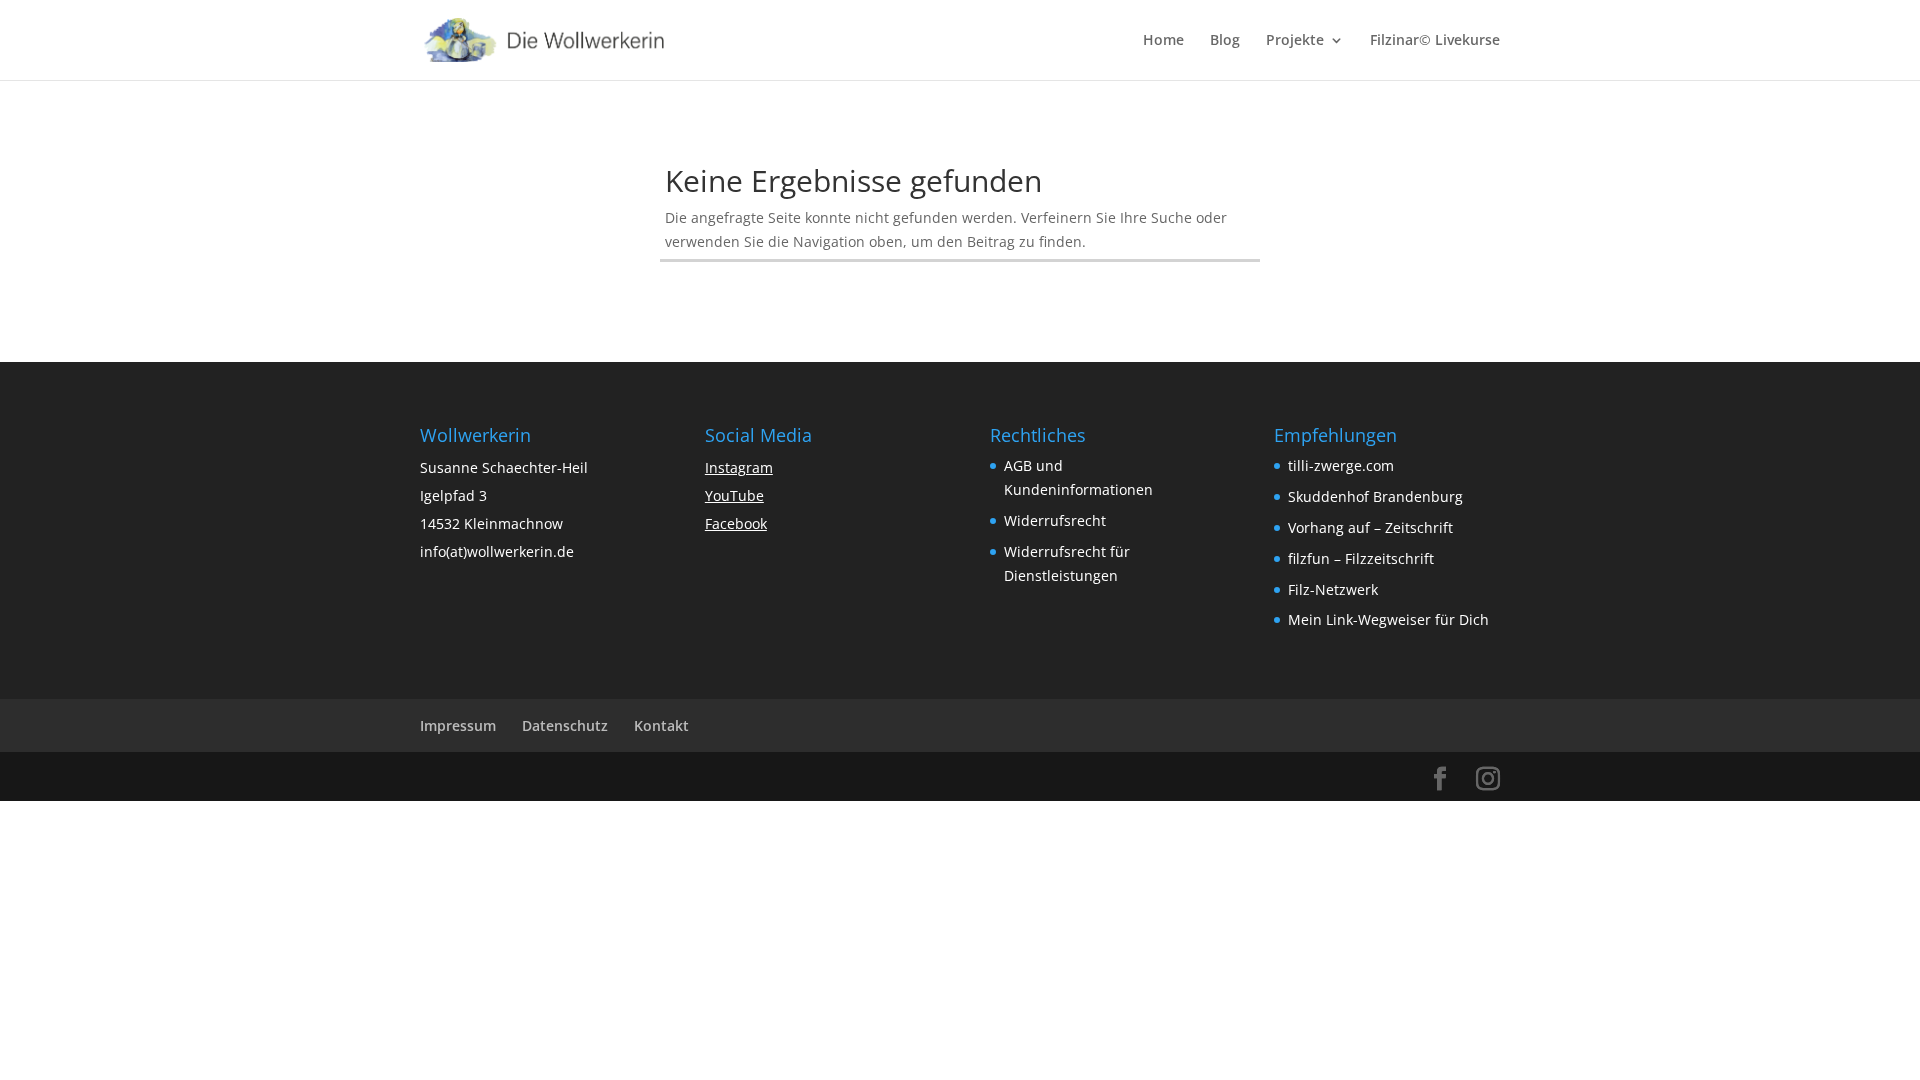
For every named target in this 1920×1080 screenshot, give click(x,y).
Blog (1225, 41)
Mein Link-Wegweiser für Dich (1388, 619)
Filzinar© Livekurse (1435, 41)
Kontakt (661, 725)
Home (1163, 41)
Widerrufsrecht (1055, 520)
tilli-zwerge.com (1341, 465)
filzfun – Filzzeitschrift (1361, 558)
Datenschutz (565, 725)
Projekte (1295, 41)
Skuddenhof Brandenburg (1375, 496)
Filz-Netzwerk (1333, 589)
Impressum (458, 725)
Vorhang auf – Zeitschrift (1370, 527)
